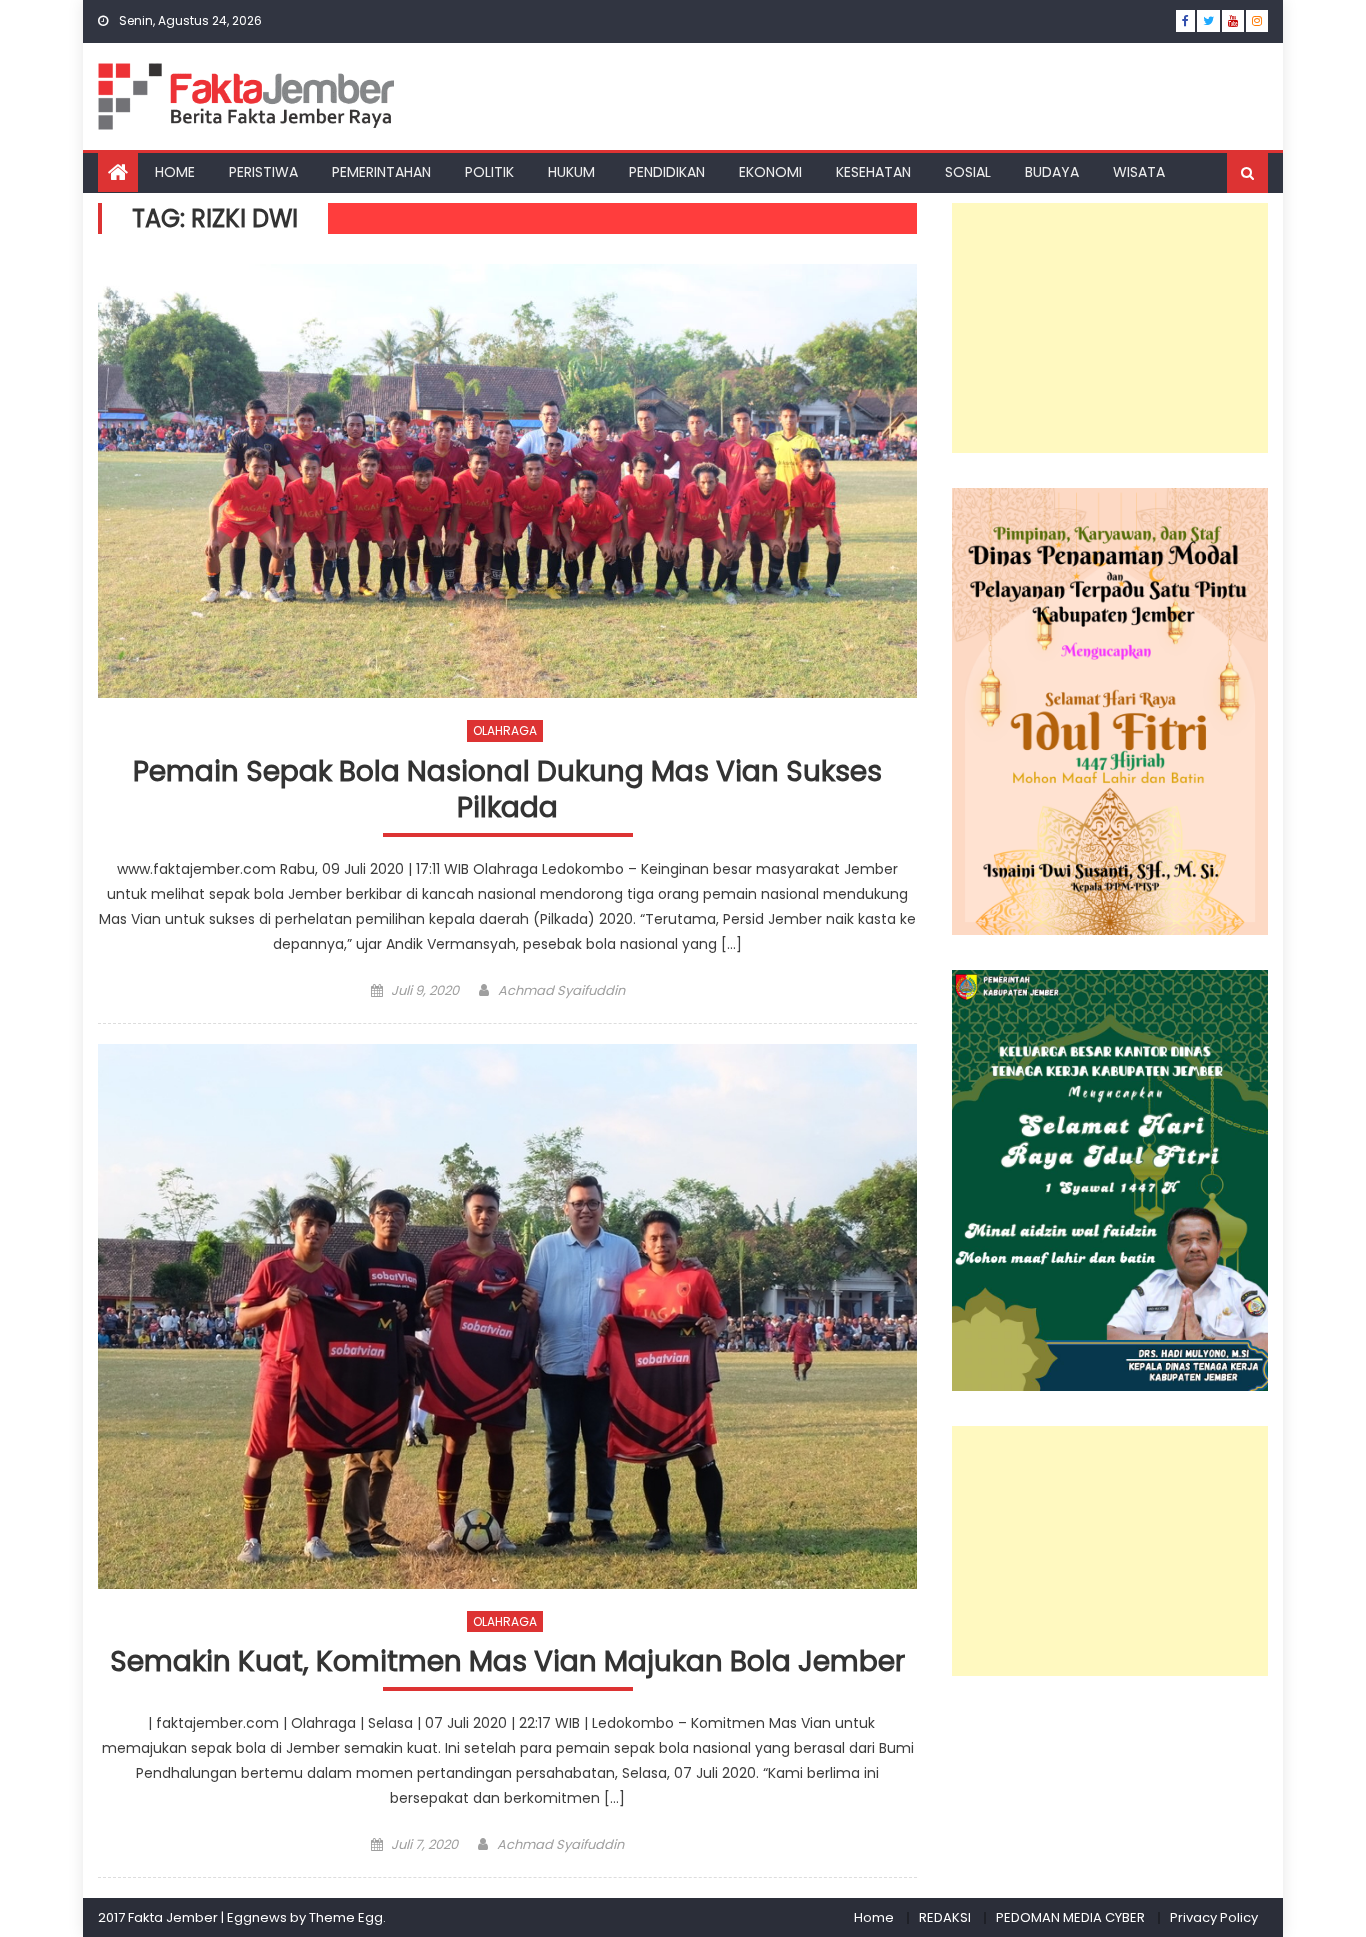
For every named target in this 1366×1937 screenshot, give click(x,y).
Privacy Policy (1214, 1917)
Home (874, 1917)
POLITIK (489, 172)
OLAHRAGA (505, 730)
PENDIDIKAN (667, 172)
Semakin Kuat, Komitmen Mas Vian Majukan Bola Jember (507, 1662)
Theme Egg (346, 1917)
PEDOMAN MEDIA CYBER (1070, 1917)
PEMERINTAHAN (381, 172)
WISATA (1139, 172)
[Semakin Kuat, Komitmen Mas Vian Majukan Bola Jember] (507, 1316)
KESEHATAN (873, 172)
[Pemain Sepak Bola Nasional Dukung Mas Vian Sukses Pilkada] (507, 481)
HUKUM (571, 172)
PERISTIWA (263, 172)
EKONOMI (770, 172)
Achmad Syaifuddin (561, 990)
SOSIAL (968, 172)
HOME (175, 172)
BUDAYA (1052, 172)
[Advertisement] (1110, 328)
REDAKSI (945, 1917)
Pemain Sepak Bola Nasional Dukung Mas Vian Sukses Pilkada (507, 790)
